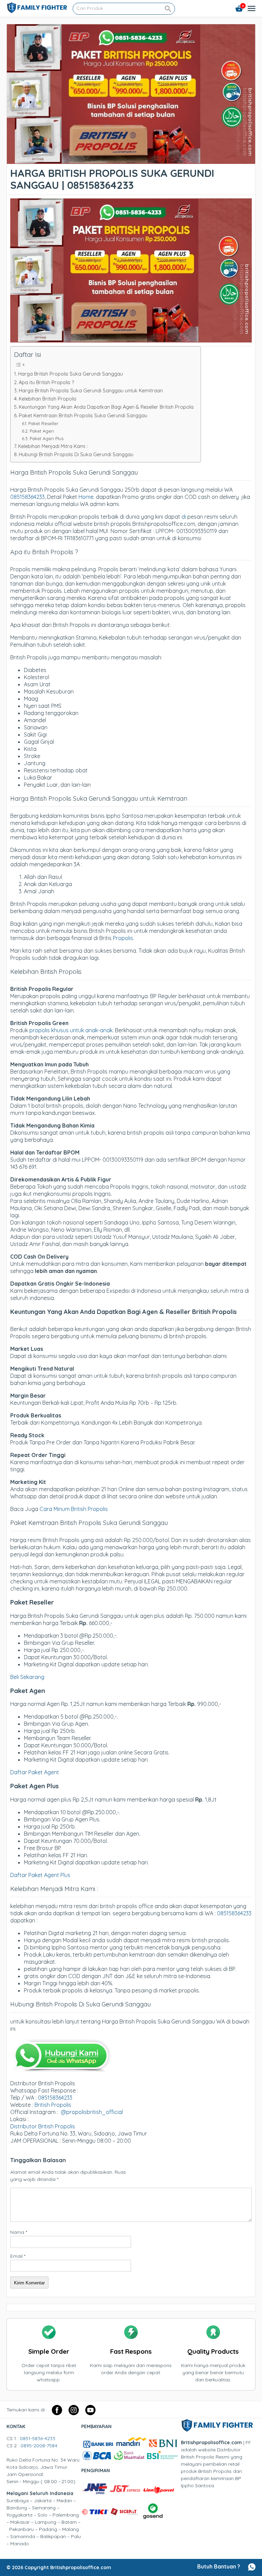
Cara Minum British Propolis (74, 1509)
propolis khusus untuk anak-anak (71, 1030)
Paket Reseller (43, 423)
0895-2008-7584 (39, 2446)
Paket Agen (42, 431)
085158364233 (27, 497)
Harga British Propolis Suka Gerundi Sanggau (70, 374)
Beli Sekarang (27, 1677)
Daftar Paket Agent (35, 1772)
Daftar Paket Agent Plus (40, 1875)
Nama (19, 2232)
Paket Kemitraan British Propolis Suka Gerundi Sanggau (83, 416)
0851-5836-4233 (38, 2438)
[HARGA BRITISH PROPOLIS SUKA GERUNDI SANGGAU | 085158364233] (131, 160)
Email (18, 2256)
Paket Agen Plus (47, 438)
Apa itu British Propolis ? (46, 382)
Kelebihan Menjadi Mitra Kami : (53, 446)
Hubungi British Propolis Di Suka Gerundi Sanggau (76, 454)
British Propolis (53, 2105)
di (184, 517)
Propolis (123, 938)
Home (86, 497)
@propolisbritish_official (92, 2112)
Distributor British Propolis (43, 2126)
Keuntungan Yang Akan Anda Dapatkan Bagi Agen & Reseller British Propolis (106, 407)
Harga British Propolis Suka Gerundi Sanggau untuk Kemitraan (91, 391)
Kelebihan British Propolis (48, 399)
